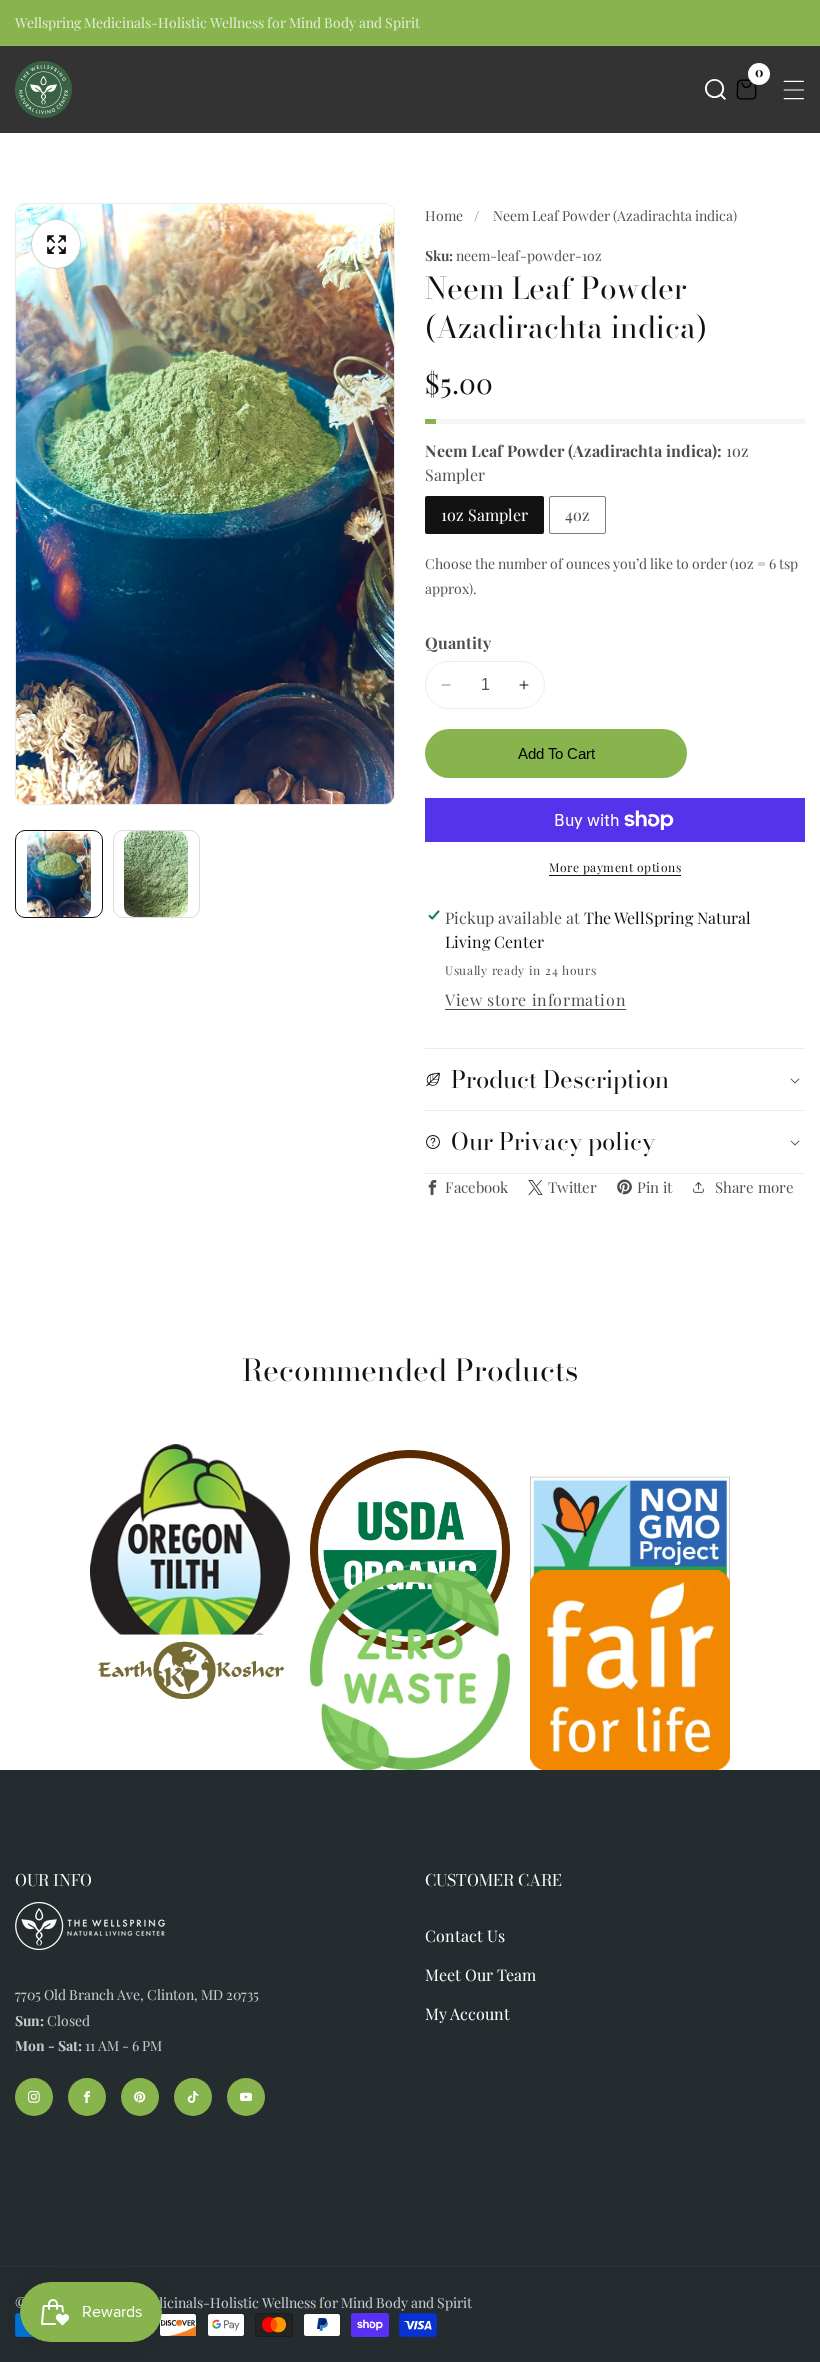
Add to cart (556, 753)
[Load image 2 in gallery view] (157, 874)
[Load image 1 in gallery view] (59, 874)
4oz (577, 514)
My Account (467, 2013)
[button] (715, 89)
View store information (535, 999)
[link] (190, 1670)
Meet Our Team (480, 1974)
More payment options (615, 867)
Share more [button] (754, 1187)
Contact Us (465, 1935)
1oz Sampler (484, 514)
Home (444, 215)
